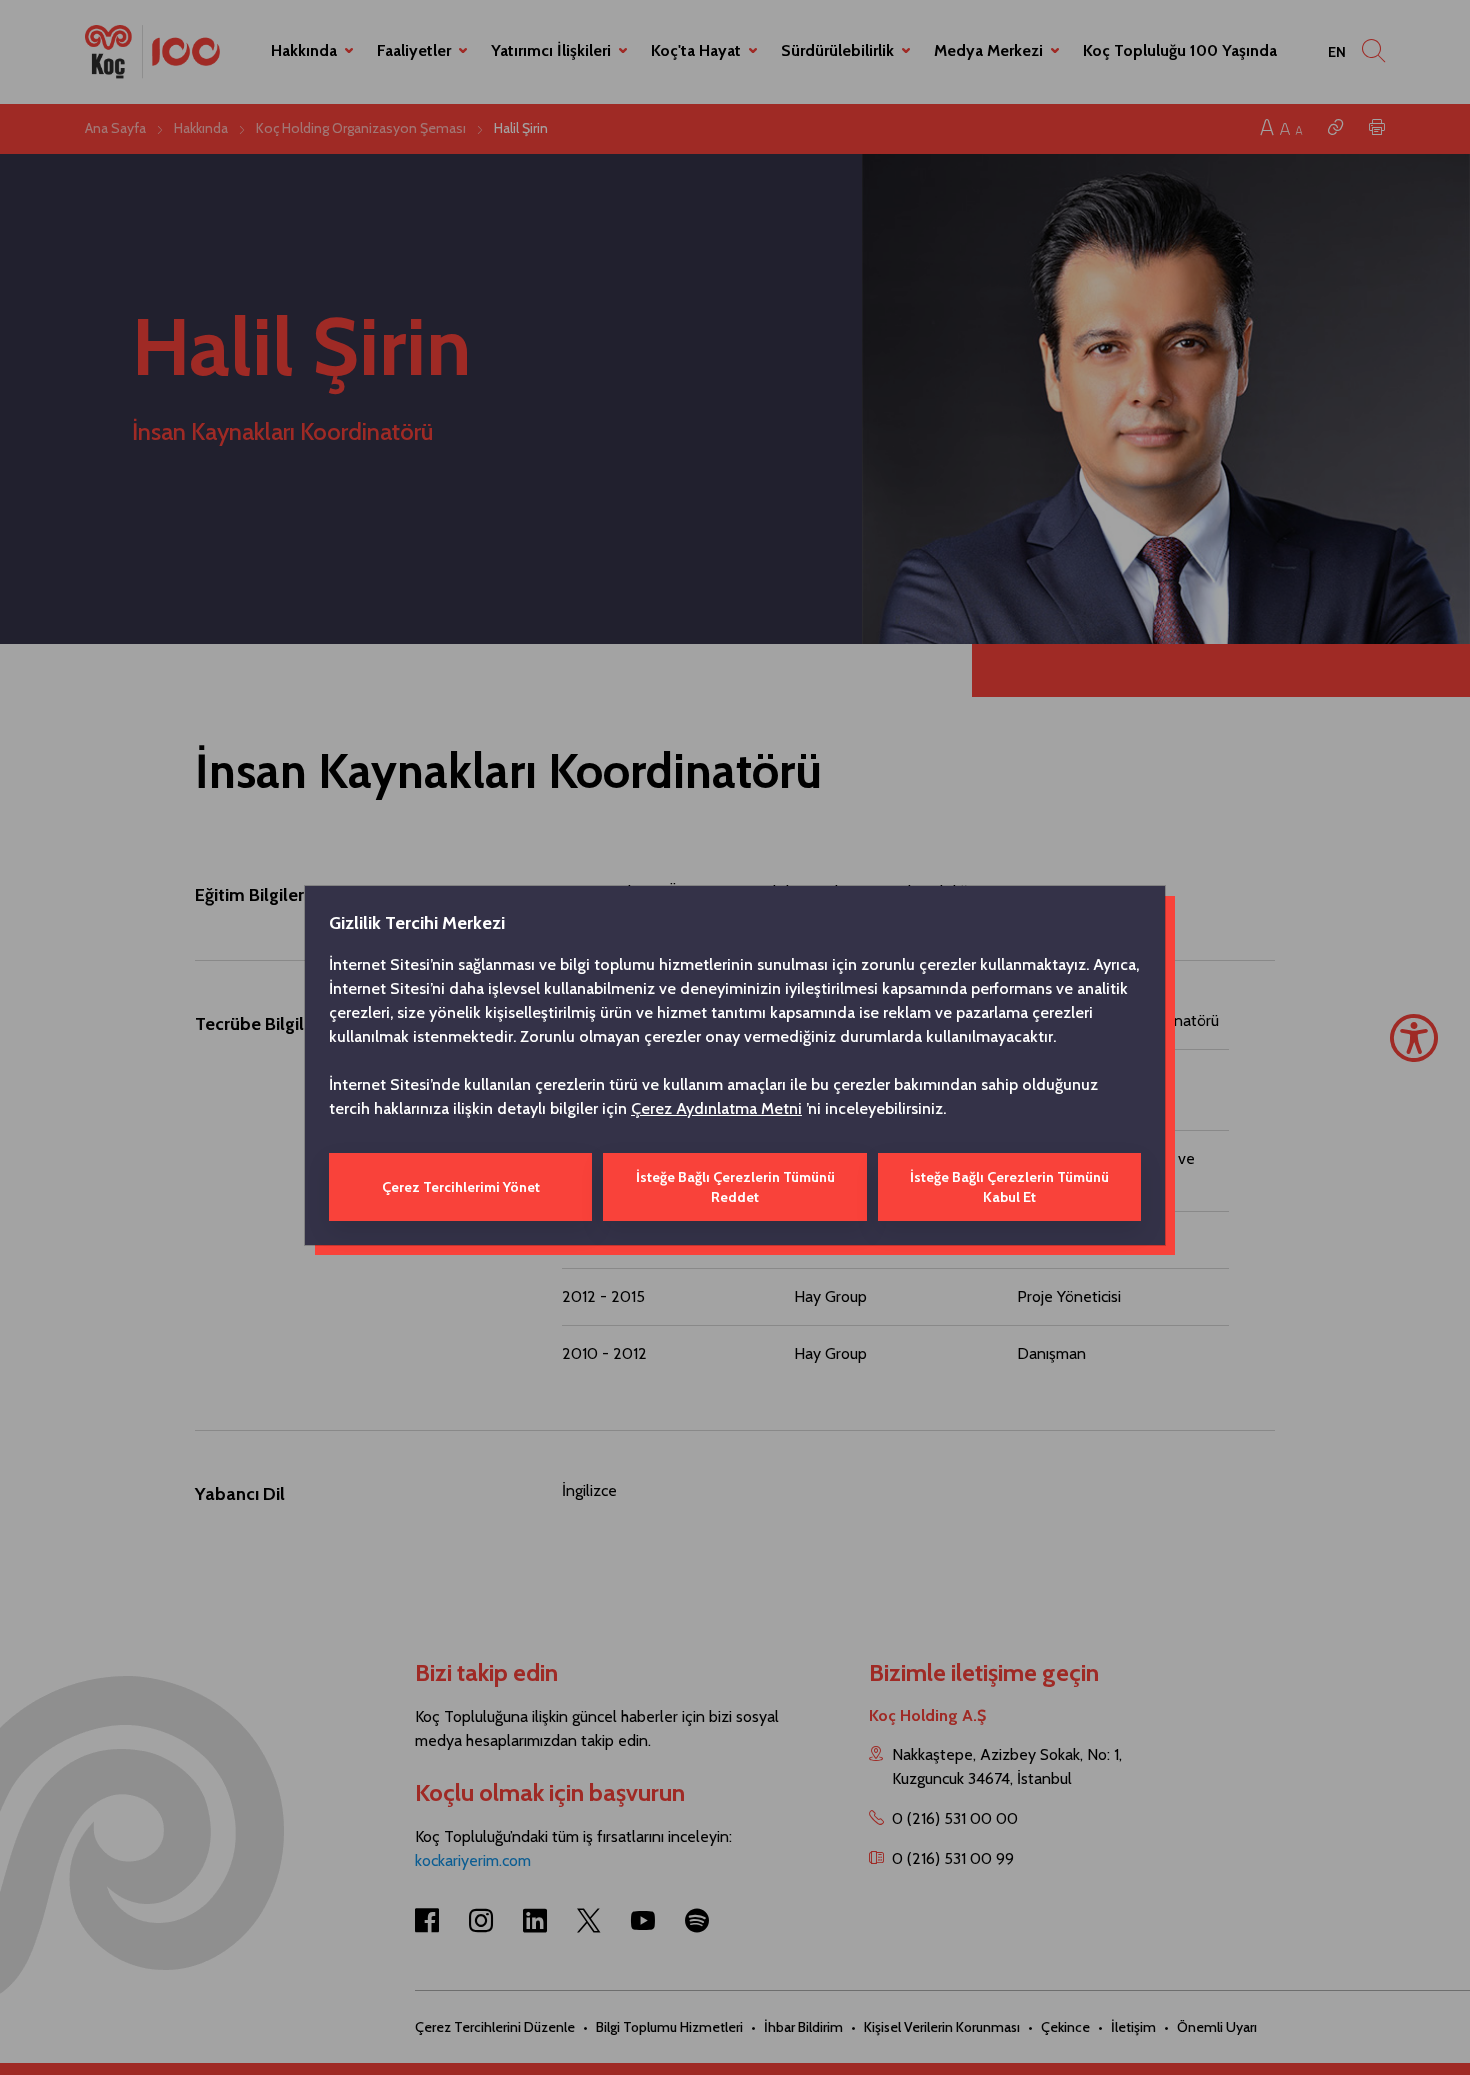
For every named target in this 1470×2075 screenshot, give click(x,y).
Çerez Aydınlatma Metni (716, 1108)
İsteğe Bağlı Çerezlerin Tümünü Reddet (735, 1187)
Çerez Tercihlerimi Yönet (461, 1187)
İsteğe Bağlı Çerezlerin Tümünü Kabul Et (1009, 1187)
